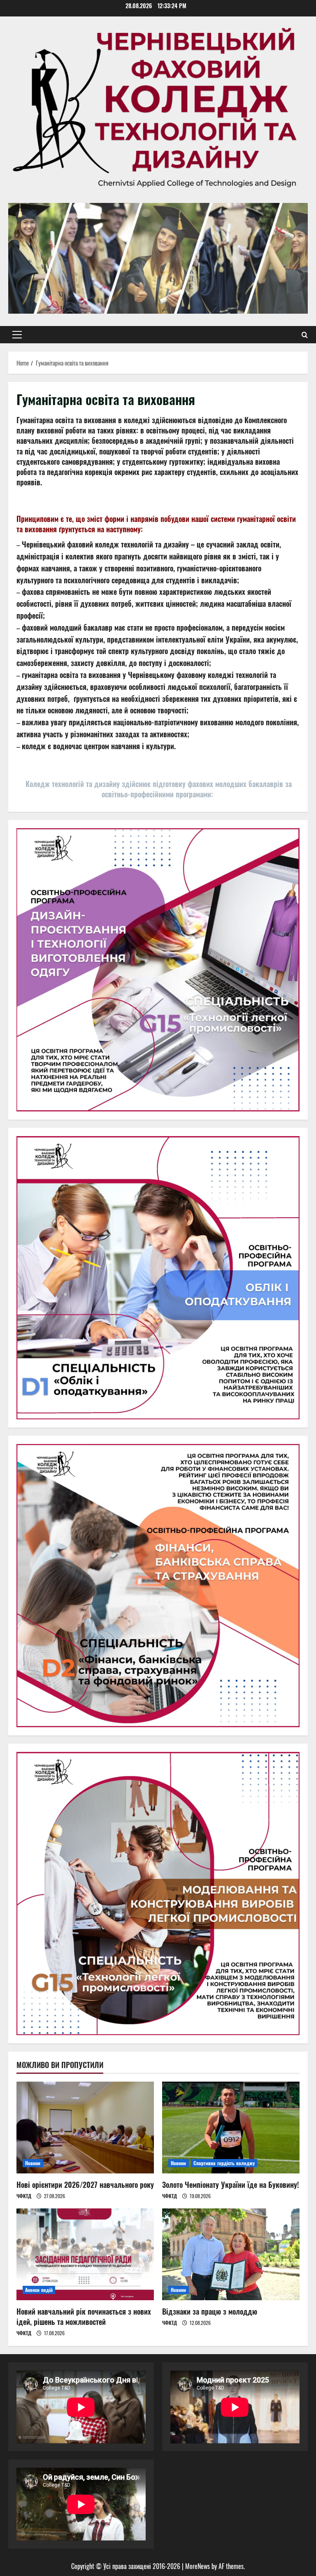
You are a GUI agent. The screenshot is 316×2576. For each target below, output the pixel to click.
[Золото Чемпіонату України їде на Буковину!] (231, 2128)
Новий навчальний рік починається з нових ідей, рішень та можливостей (84, 2316)
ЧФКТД (24, 2196)
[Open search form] (305, 335)
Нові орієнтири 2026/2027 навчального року (85, 2185)
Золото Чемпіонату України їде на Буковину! (230, 2185)
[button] (17, 335)
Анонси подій (39, 2290)
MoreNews (197, 2566)
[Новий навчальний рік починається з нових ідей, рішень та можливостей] (85, 2254)
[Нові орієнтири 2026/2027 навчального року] (85, 2128)
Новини (33, 2163)
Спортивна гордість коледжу (224, 2163)
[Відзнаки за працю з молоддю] (231, 2254)
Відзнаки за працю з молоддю (210, 2311)
